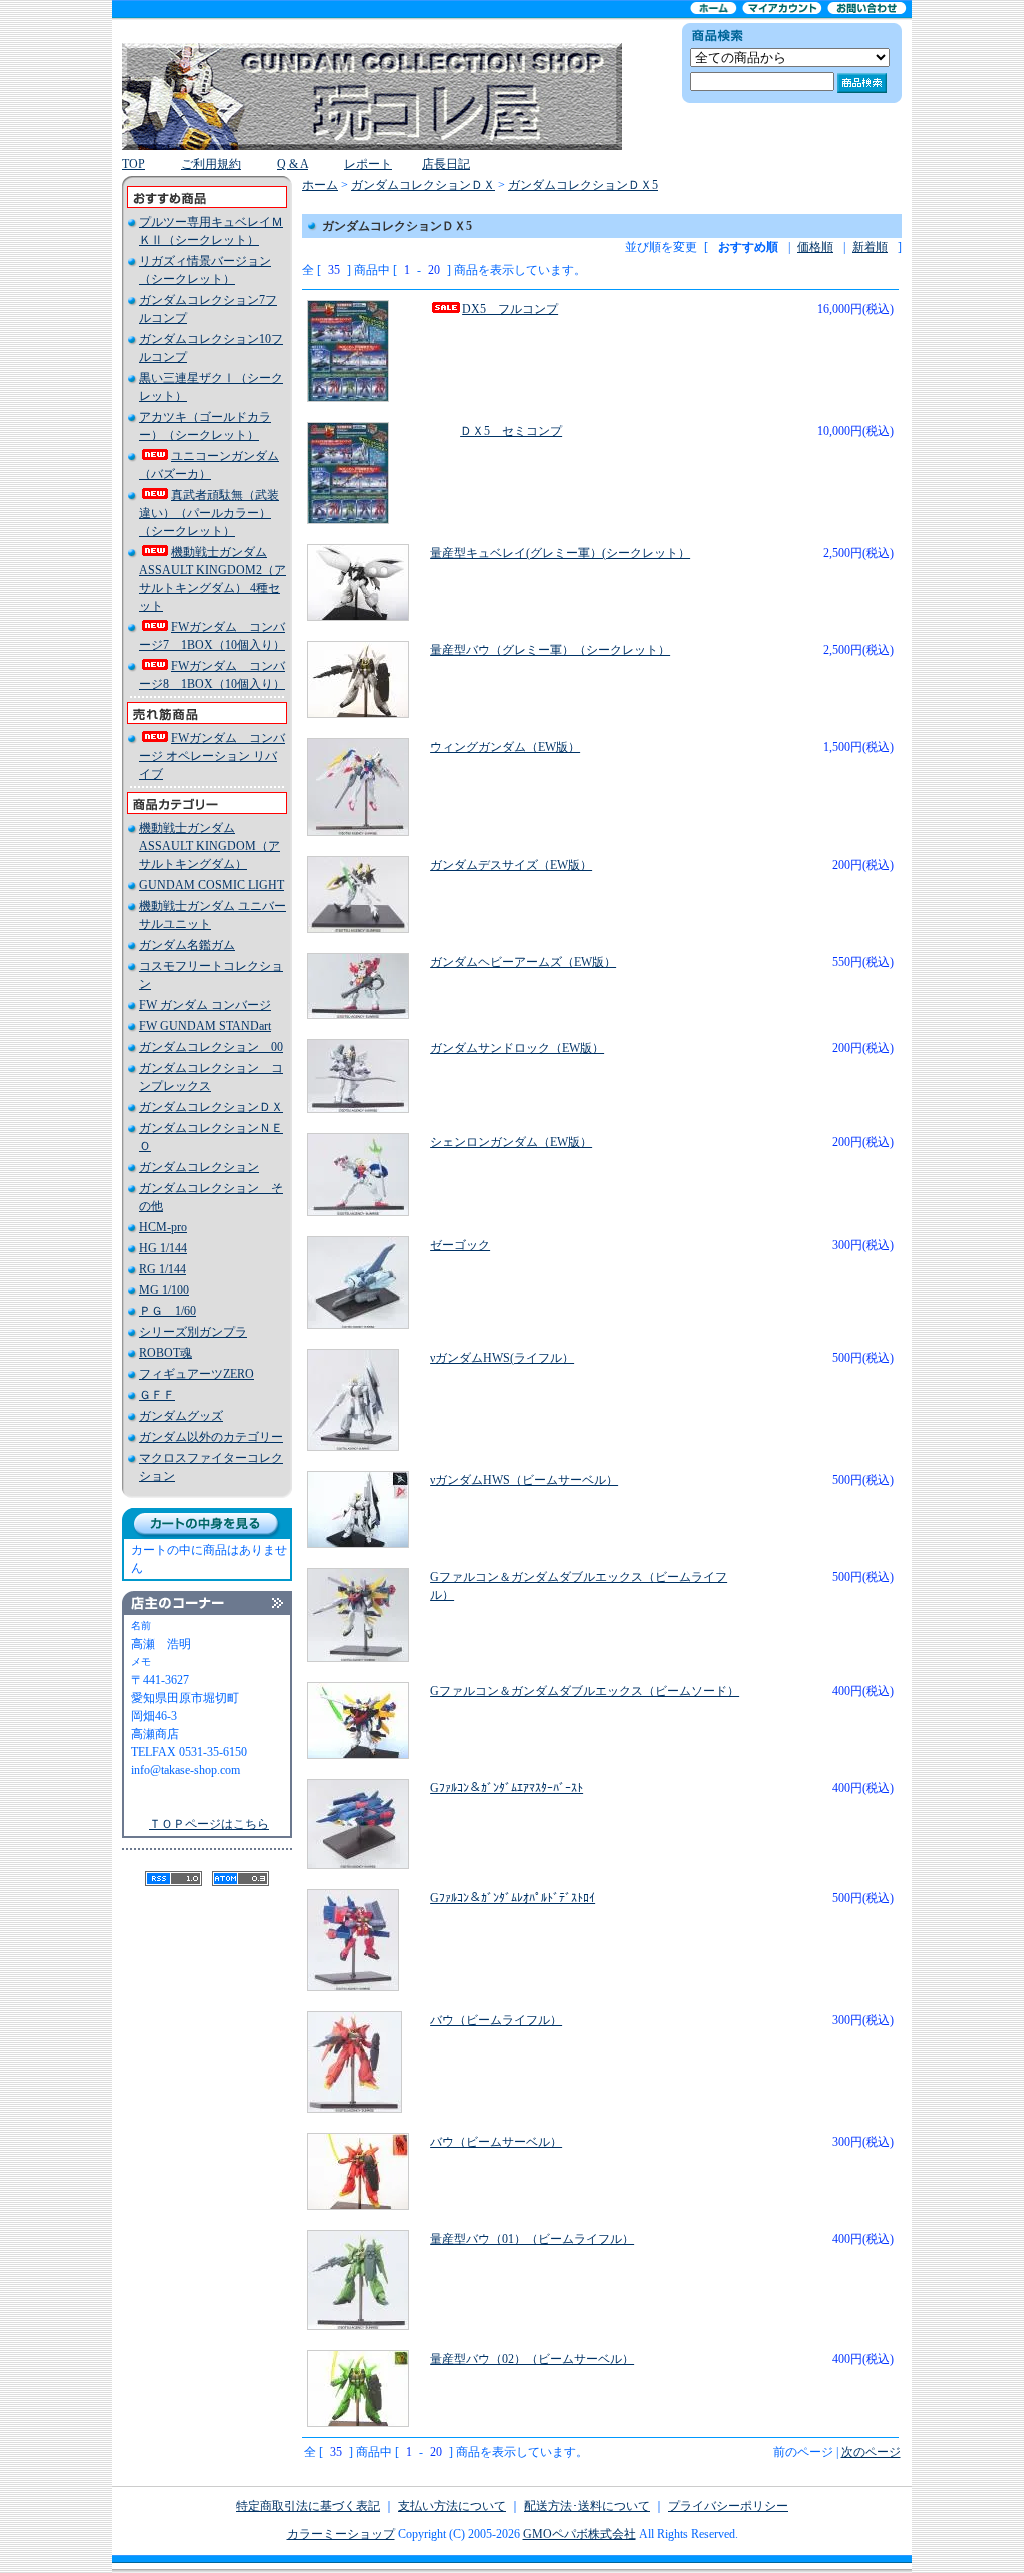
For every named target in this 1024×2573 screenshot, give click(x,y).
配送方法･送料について (587, 2506)
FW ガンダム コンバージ (205, 1005)
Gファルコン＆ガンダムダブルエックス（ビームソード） (584, 1691)
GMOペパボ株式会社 (579, 2534)
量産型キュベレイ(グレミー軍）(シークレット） (560, 553)
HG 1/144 (163, 1248)
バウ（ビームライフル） (496, 2020)
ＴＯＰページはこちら (209, 1824)
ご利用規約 (211, 164)
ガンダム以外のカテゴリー (211, 1437)
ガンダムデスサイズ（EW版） (511, 865)
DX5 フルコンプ (510, 309)
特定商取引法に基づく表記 (308, 2506)
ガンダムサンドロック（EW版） (517, 1048)
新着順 (870, 247)
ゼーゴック (460, 1245)
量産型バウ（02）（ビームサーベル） (532, 2359)
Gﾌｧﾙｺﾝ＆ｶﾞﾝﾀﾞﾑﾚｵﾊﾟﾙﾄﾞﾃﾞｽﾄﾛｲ (512, 1898)
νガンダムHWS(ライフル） (502, 1358)
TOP (133, 164)
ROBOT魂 (165, 1353)
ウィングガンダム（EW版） (505, 747)
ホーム (320, 185)
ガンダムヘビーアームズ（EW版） (523, 962)
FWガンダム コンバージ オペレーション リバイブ (212, 756)
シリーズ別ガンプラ (193, 1332)
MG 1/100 (164, 1290)
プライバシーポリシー (728, 2506)
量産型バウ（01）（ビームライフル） (532, 2239)
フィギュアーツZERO (196, 1374)
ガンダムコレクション (199, 1167)
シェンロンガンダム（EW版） (511, 1142)
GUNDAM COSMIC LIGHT (211, 885)
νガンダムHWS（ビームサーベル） (524, 1480)
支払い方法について (452, 2506)
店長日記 (446, 164)
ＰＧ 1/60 (167, 1311)
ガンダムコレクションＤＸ (211, 1107)
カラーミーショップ (341, 2534)
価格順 (815, 247)
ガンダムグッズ (181, 1416)
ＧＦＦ (157, 1395)
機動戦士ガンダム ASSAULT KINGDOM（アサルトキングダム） (209, 846)
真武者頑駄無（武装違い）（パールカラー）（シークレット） (209, 513)
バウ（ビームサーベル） (496, 2142)
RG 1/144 (162, 1269)
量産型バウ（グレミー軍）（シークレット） (550, 650)
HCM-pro (163, 1227)
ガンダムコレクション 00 (211, 1047)
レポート (368, 164)
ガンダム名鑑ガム (187, 945)
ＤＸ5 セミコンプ (511, 431)
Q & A (292, 164)
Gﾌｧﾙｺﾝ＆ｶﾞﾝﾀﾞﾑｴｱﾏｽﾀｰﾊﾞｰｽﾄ (506, 1788)
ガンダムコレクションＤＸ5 (583, 185)
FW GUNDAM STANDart (205, 1026)
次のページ (871, 2452)
